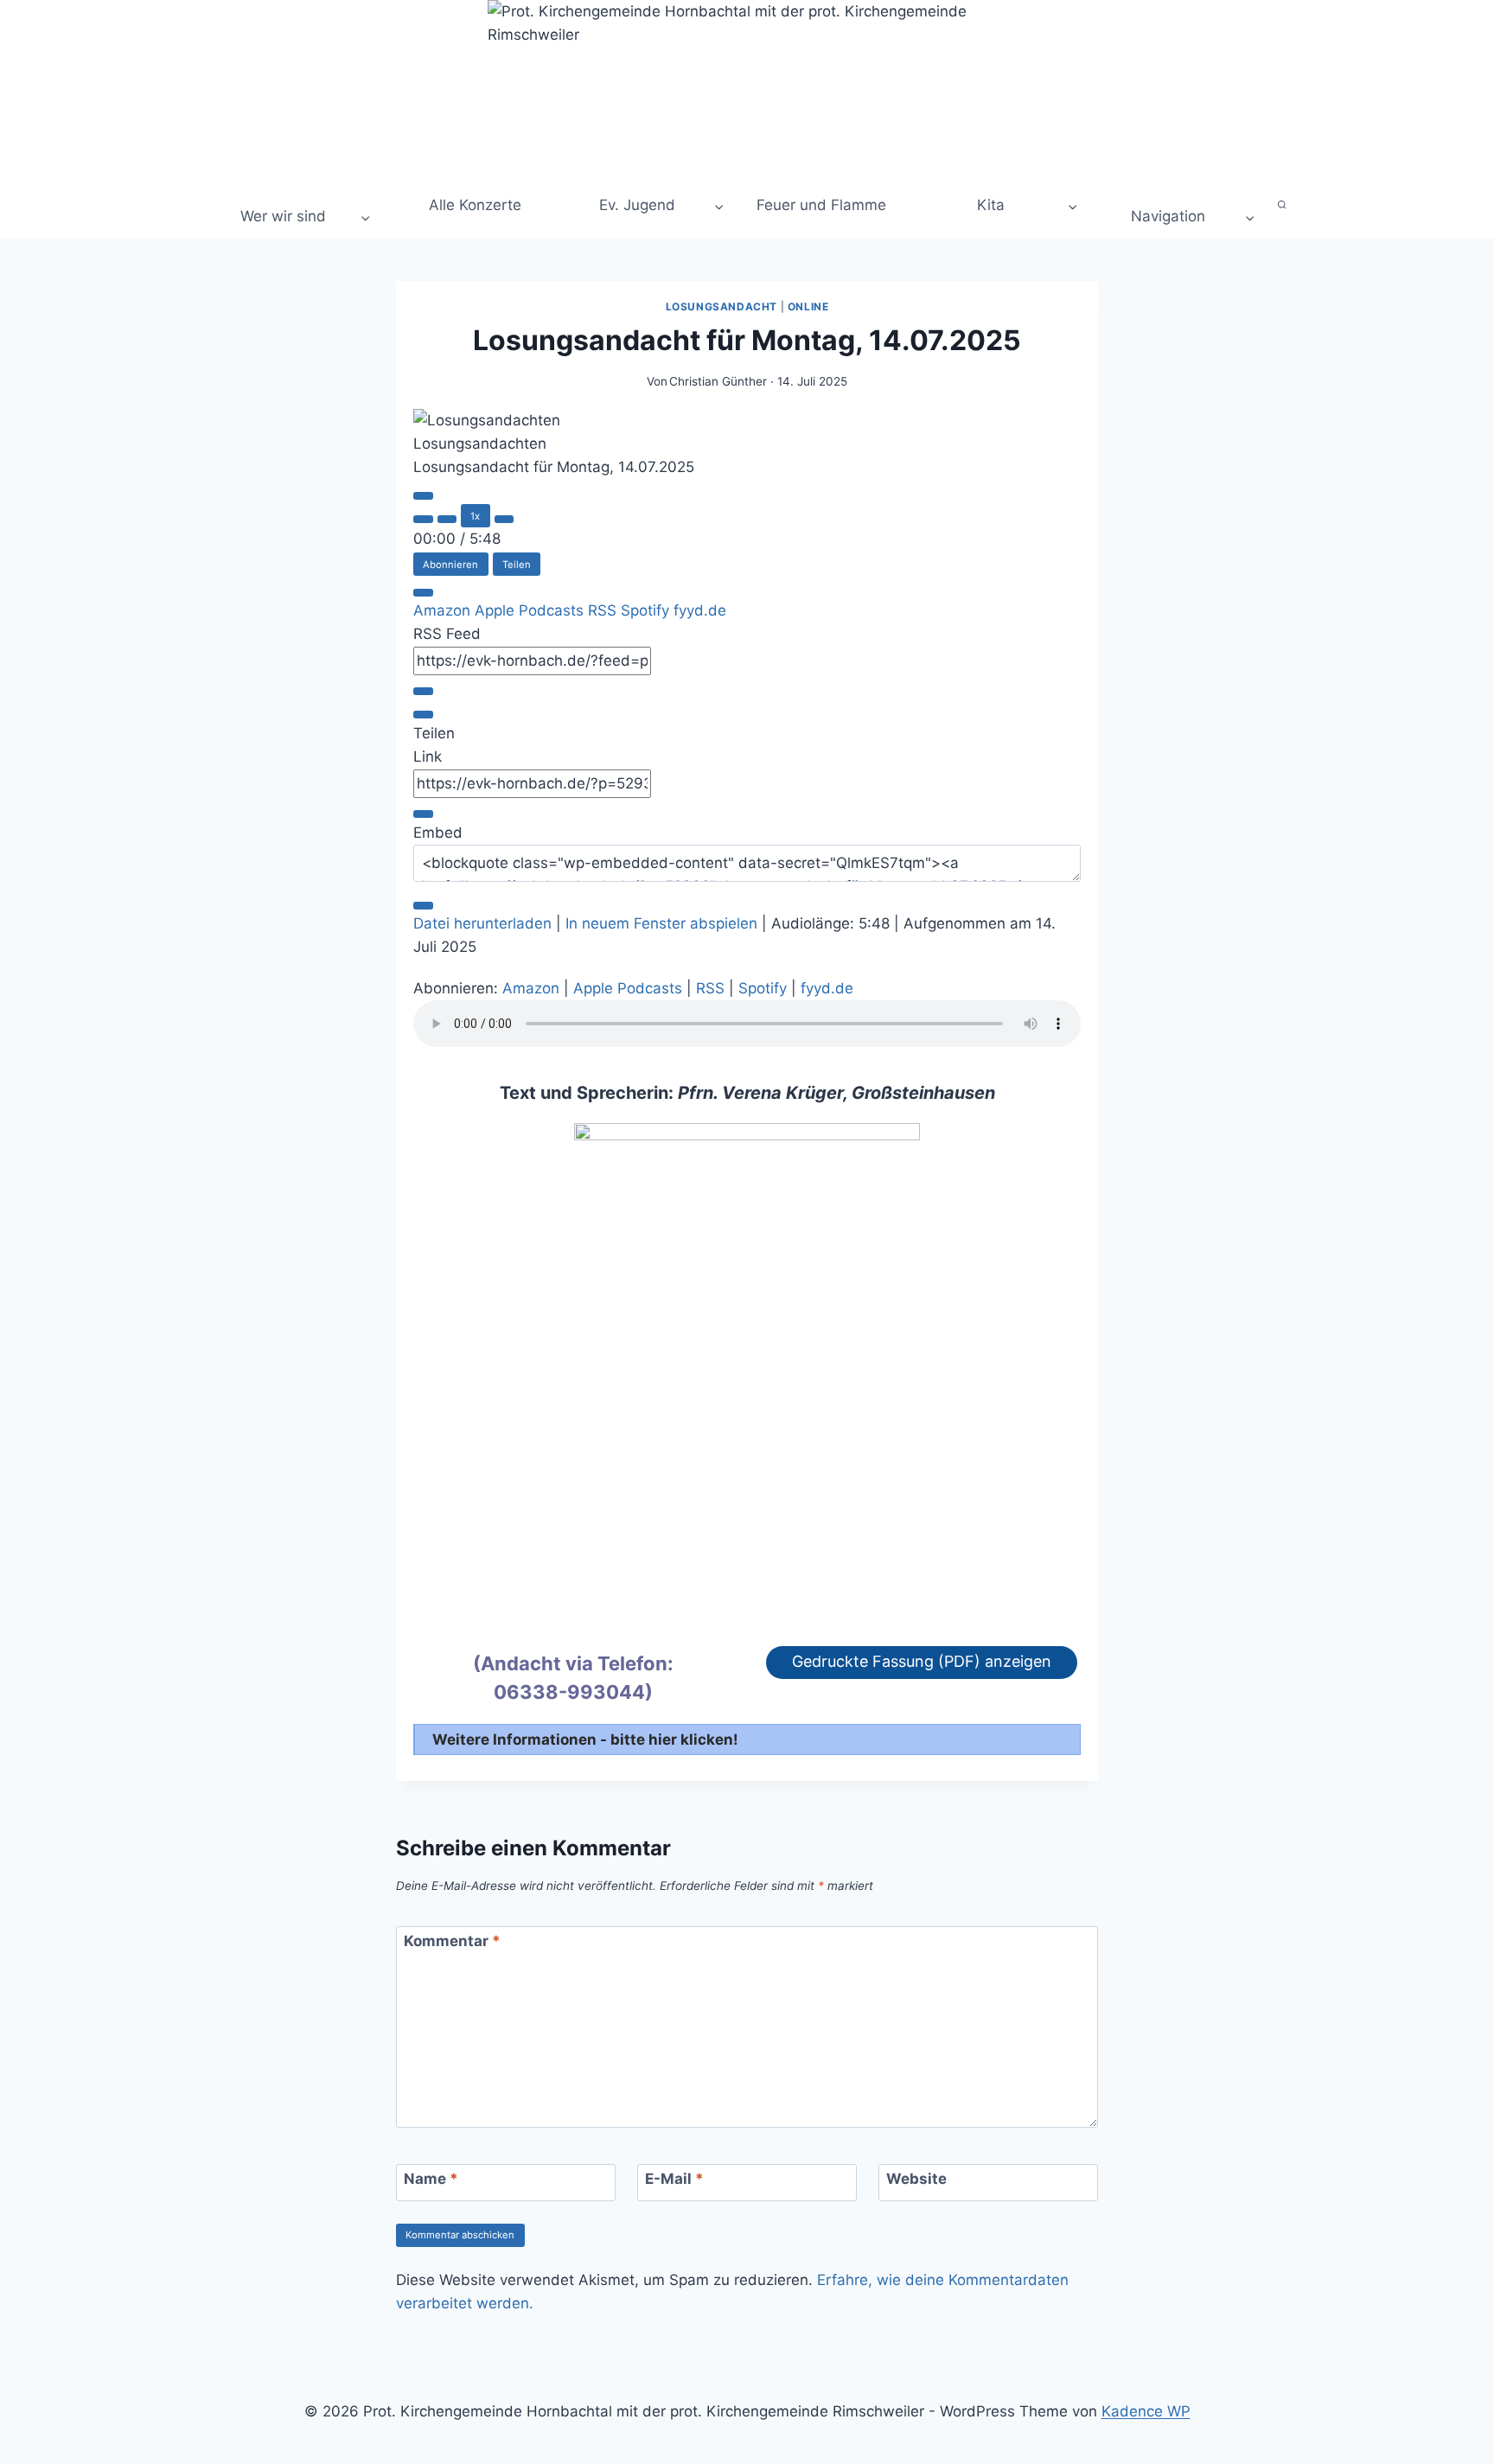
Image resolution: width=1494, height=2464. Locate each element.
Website (916, 2179)
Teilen (517, 565)
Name (431, 2179)
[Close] (423, 593)
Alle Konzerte (473, 205)
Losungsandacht (721, 306)
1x (475, 516)
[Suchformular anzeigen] (1283, 205)
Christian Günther (718, 381)
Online (808, 306)
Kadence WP (1146, 2411)
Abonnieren (450, 565)
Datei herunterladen (482, 923)
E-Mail (674, 2179)
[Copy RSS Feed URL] (423, 691)
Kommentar (452, 1941)
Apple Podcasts (531, 610)
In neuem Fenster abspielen (661, 923)
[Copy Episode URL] (423, 814)
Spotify (647, 610)
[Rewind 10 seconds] (447, 519)
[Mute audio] (423, 519)
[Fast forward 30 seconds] (504, 519)
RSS (604, 610)
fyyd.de (700, 610)
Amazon (444, 610)
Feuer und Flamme (821, 205)
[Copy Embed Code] (423, 906)
